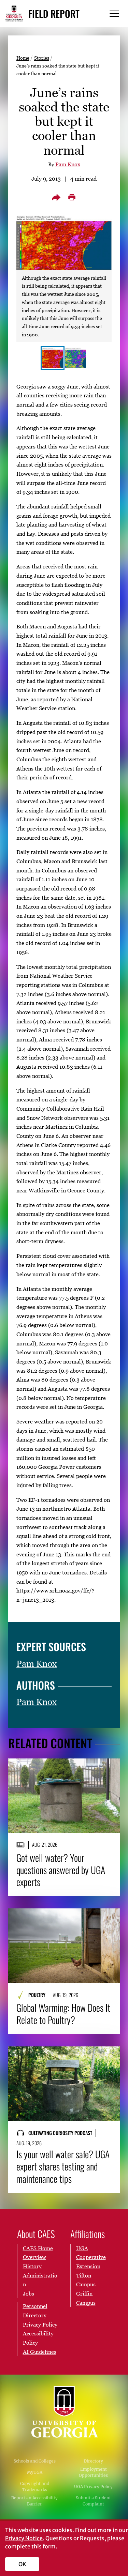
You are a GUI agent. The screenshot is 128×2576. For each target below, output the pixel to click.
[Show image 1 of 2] (53, 358)
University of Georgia (64, 2412)
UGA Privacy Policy (93, 2487)
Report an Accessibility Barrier (34, 2501)
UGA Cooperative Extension (91, 2257)
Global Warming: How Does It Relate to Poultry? (63, 2014)
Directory (93, 2461)
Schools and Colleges (35, 2461)
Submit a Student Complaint (93, 2501)
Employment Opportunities (93, 2472)
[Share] (56, 197)
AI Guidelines (40, 2352)
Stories (42, 58)
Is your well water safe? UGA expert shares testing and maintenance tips (63, 2166)
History (32, 2266)
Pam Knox (68, 164)
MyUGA (35, 2472)
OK (22, 2564)
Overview (34, 2257)
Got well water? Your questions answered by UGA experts (61, 1870)
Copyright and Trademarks (35, 2487)
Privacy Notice (24, 2538)
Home (23, 58)
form (49, 2546)
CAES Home (38, 2248)
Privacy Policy (40, 2325)
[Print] (72, 197)
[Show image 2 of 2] (75, 358)
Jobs (29, 2293)
